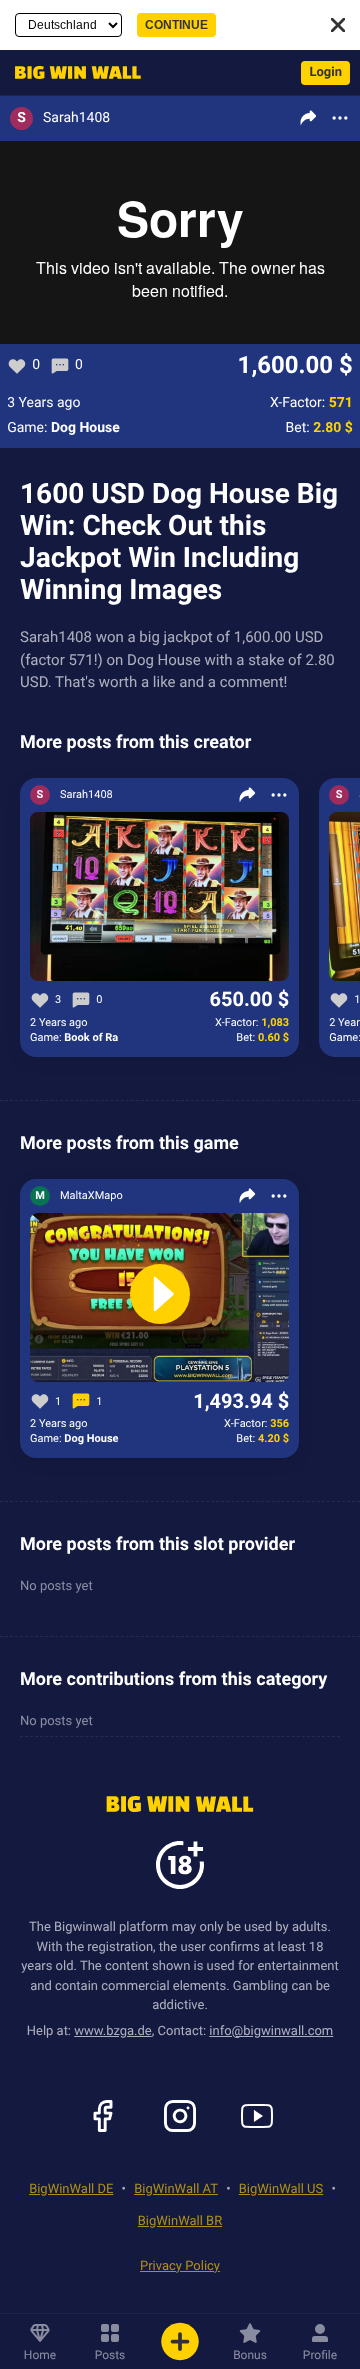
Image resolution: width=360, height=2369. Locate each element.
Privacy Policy (180, 2266)
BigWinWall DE (71, 2189)
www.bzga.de (113, 2031)
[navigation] (73, 72)
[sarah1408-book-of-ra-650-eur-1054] (159, 897)
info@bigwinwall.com (271, 2031)
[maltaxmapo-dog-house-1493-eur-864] (159, 1298)
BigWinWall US (281, 2189)
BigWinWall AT (176, 2189)
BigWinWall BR (180, 2221)
